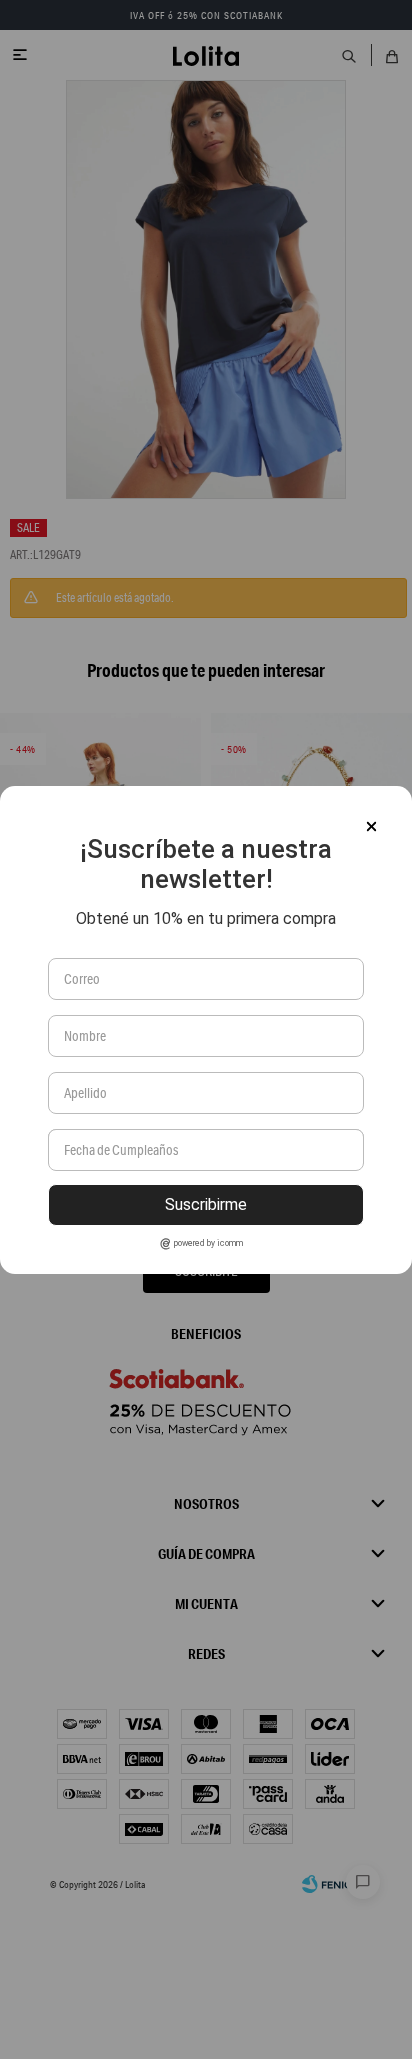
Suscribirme (206, 1204)
